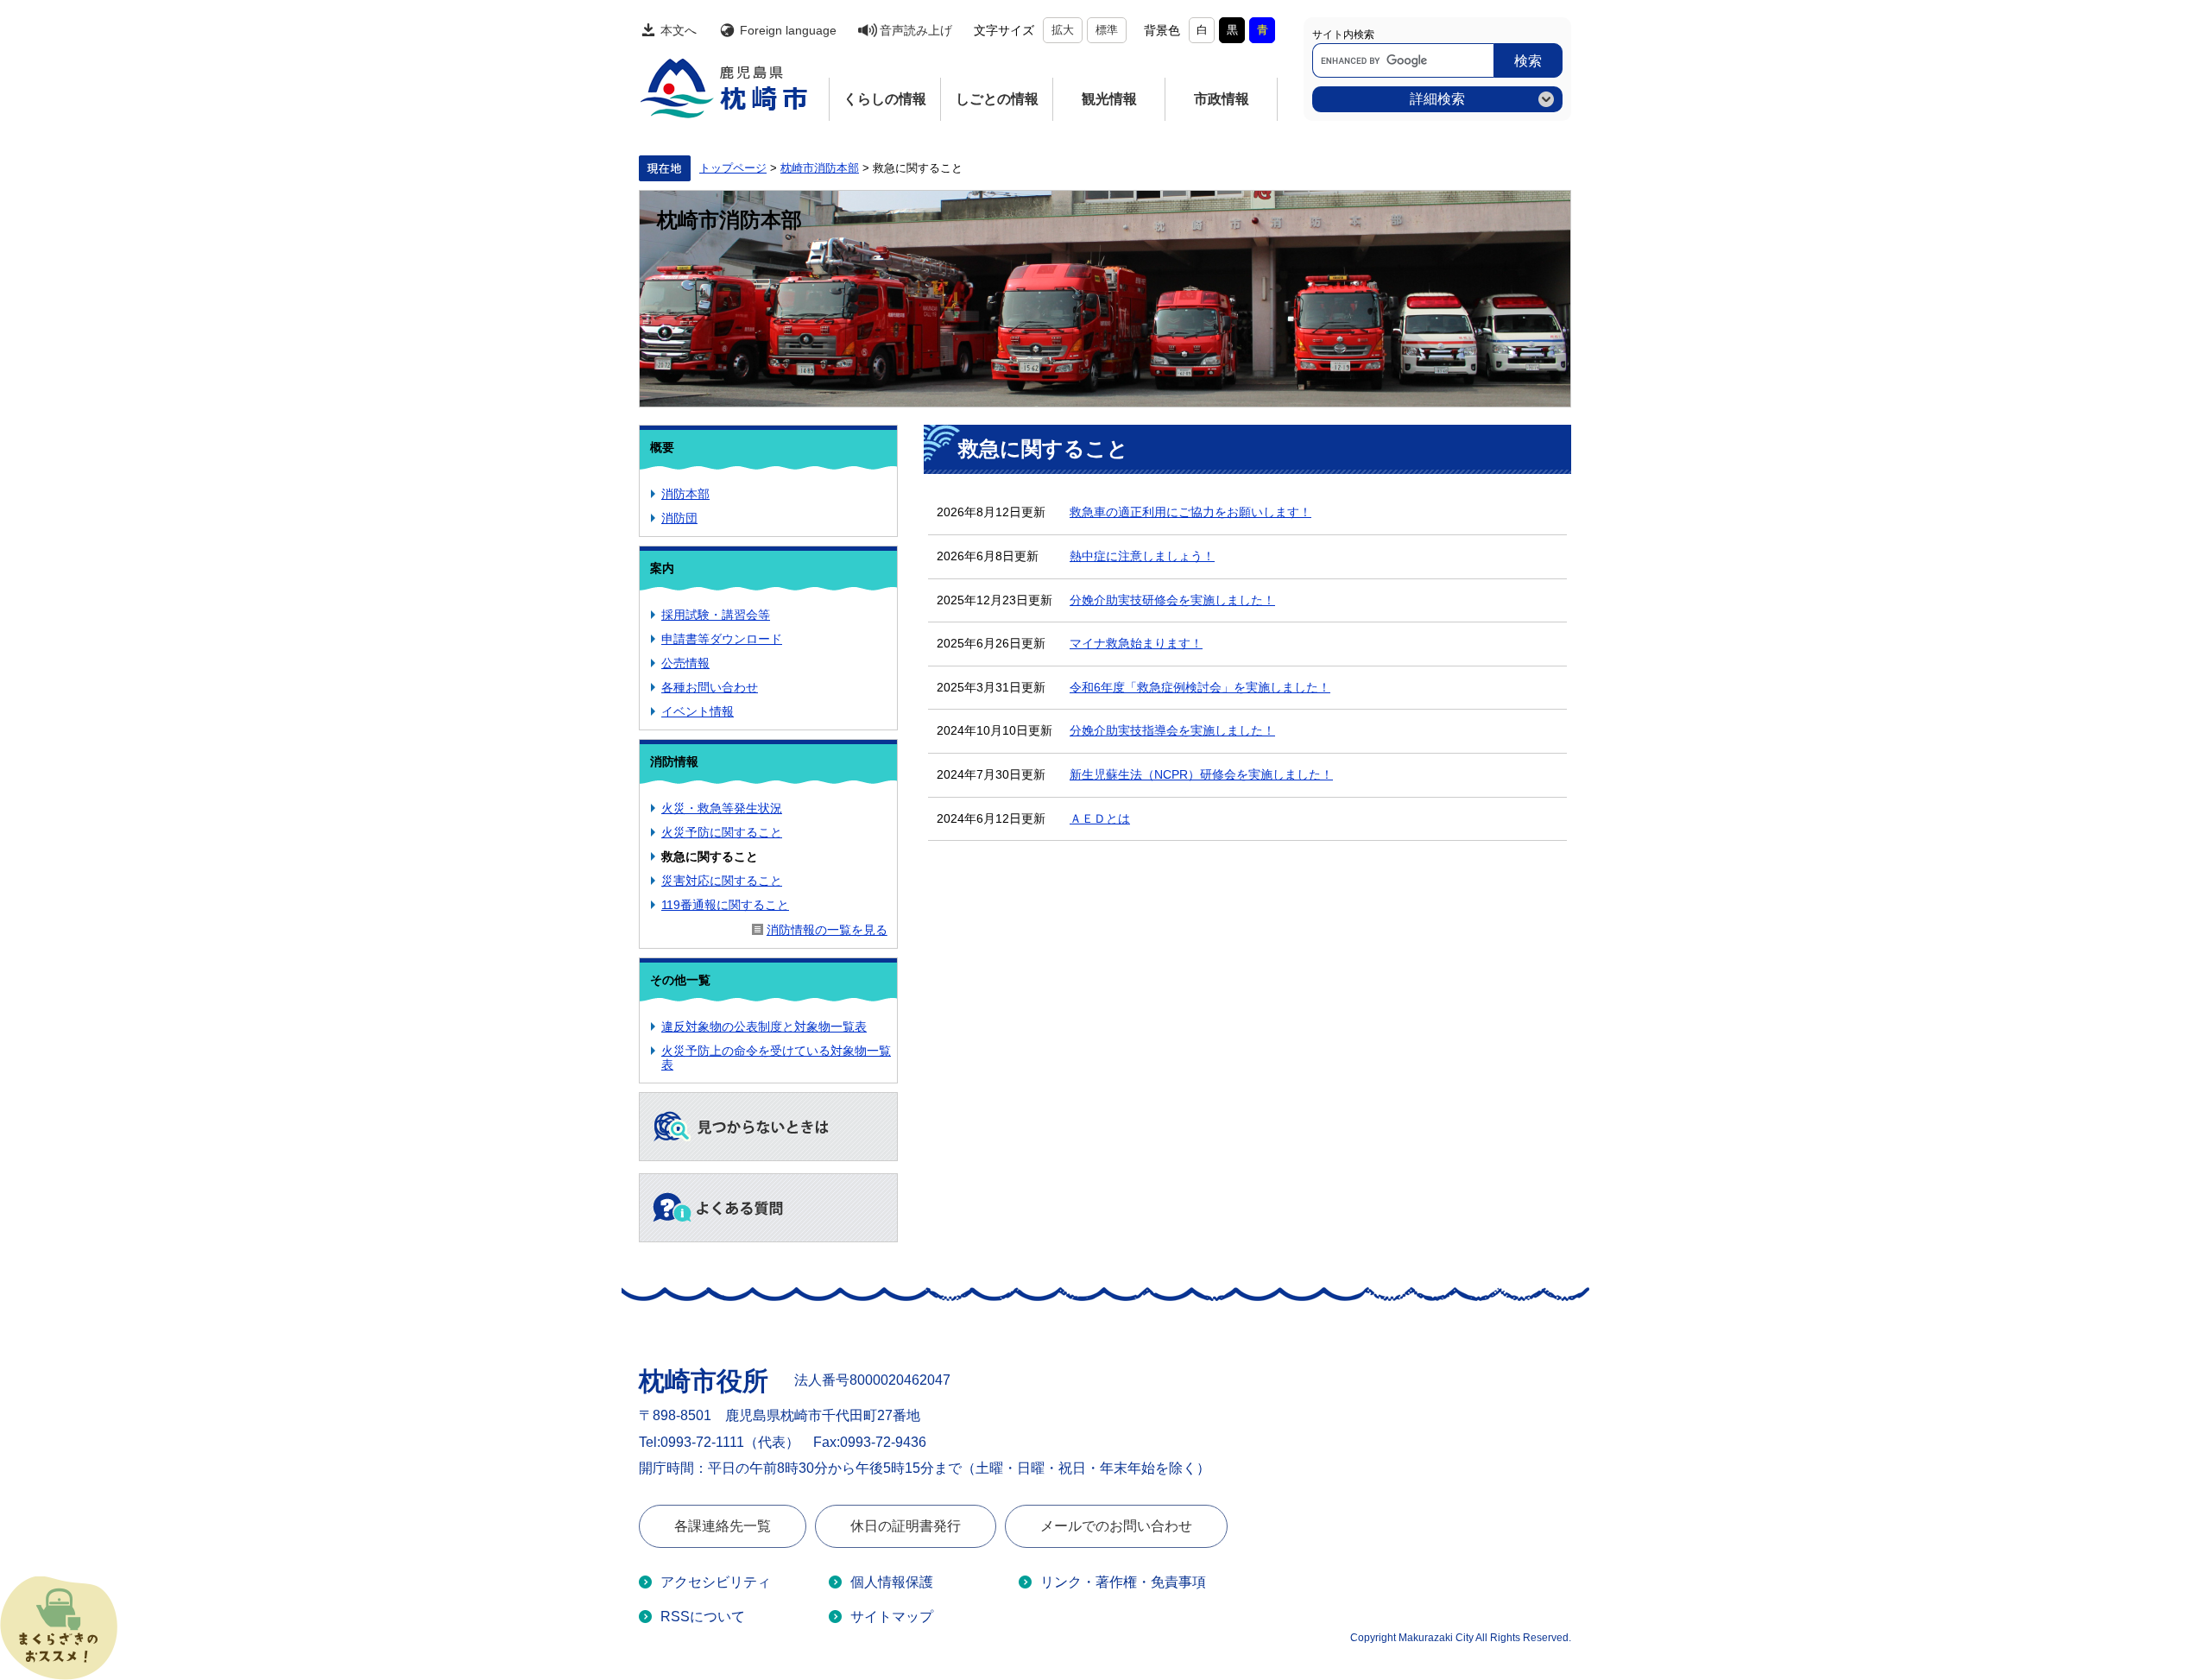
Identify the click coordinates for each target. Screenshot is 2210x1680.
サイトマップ (892, 1617)
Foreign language (788, 30)
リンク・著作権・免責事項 (1123, 1582)
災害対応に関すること (722, 881)
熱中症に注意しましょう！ (1142, 556)
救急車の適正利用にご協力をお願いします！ (1190, 512)
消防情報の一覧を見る (827, 930)
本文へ (679, 30)
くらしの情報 (885, 99)
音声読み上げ (916, 30)
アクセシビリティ (716, 1582)
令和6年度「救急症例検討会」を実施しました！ (1200, 687)
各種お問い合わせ (710, 687)
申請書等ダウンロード (722, 639)
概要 (662, 447)
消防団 (679, 518)
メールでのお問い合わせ (1116, 1526)
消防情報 (674, 761)
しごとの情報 (997, 99)
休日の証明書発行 (906, 1526)
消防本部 (685, 494)
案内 (662, 568)
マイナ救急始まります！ (1136, 643)
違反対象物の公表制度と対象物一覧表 (764, 1026)
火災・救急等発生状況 (722, 808)
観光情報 (1109, 99)
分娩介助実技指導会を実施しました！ (1172, 730)
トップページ (733, 168)
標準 (1107, 30)
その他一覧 (680, 980)
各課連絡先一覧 (723, 1526)
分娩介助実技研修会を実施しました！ (1172, 600)
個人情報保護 (892, 1582)
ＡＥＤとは (1100, 818)
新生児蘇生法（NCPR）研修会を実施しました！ (1201, 774)
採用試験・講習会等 (716, 615)
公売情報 (685, 663)
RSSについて (703, 1617)
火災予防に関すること (722, 832)
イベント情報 (698, 711)
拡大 (1063, 30)
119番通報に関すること (725, 905)
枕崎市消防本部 (820, 168)
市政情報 (1222, 99)
